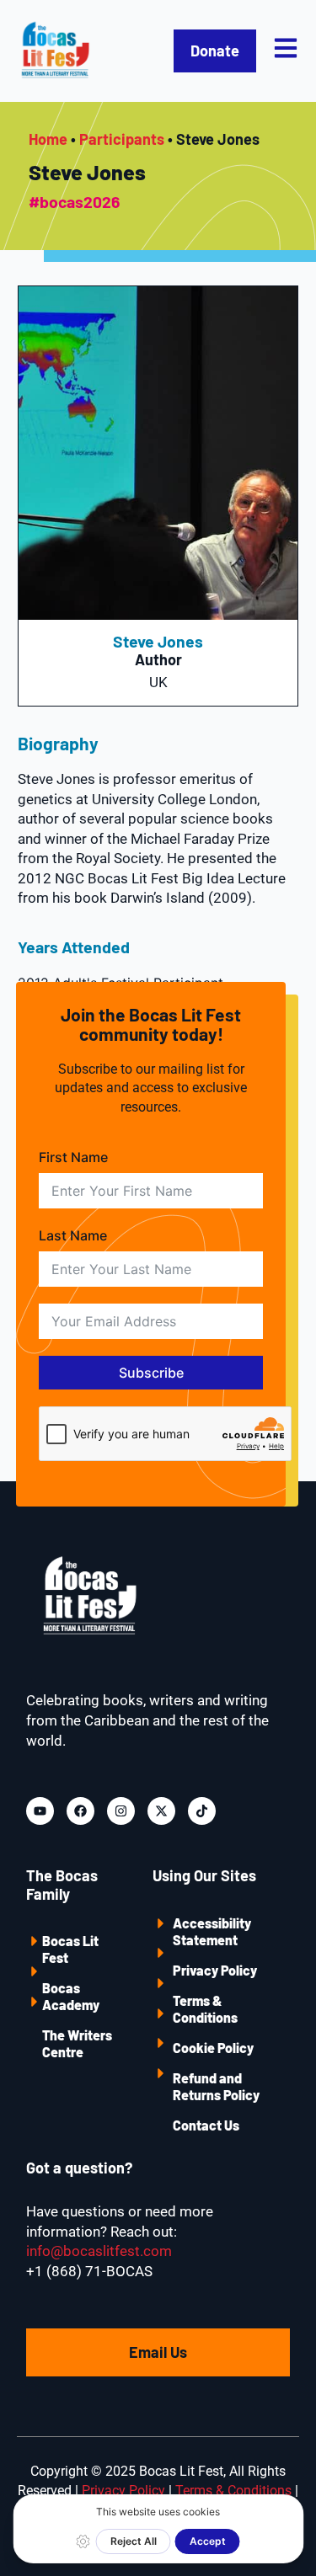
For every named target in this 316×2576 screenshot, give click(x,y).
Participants (122, 139)
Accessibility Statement (212, 1931)
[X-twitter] (161, 1811)
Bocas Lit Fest (70, 1949)
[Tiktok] (202, 1811)
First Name (73, 1157)
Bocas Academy (71, 1996)
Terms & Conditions (205, 2009)
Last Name (73, 1235)
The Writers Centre (77, 2043)
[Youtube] (40, 1811)
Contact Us (206, 2125)
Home (48, 139)
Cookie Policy (213, 2048)
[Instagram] (121, 1811)
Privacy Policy (215, 1970)
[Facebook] (80, 1811)
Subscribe (151, 1373)
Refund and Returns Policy (216, 2086)
